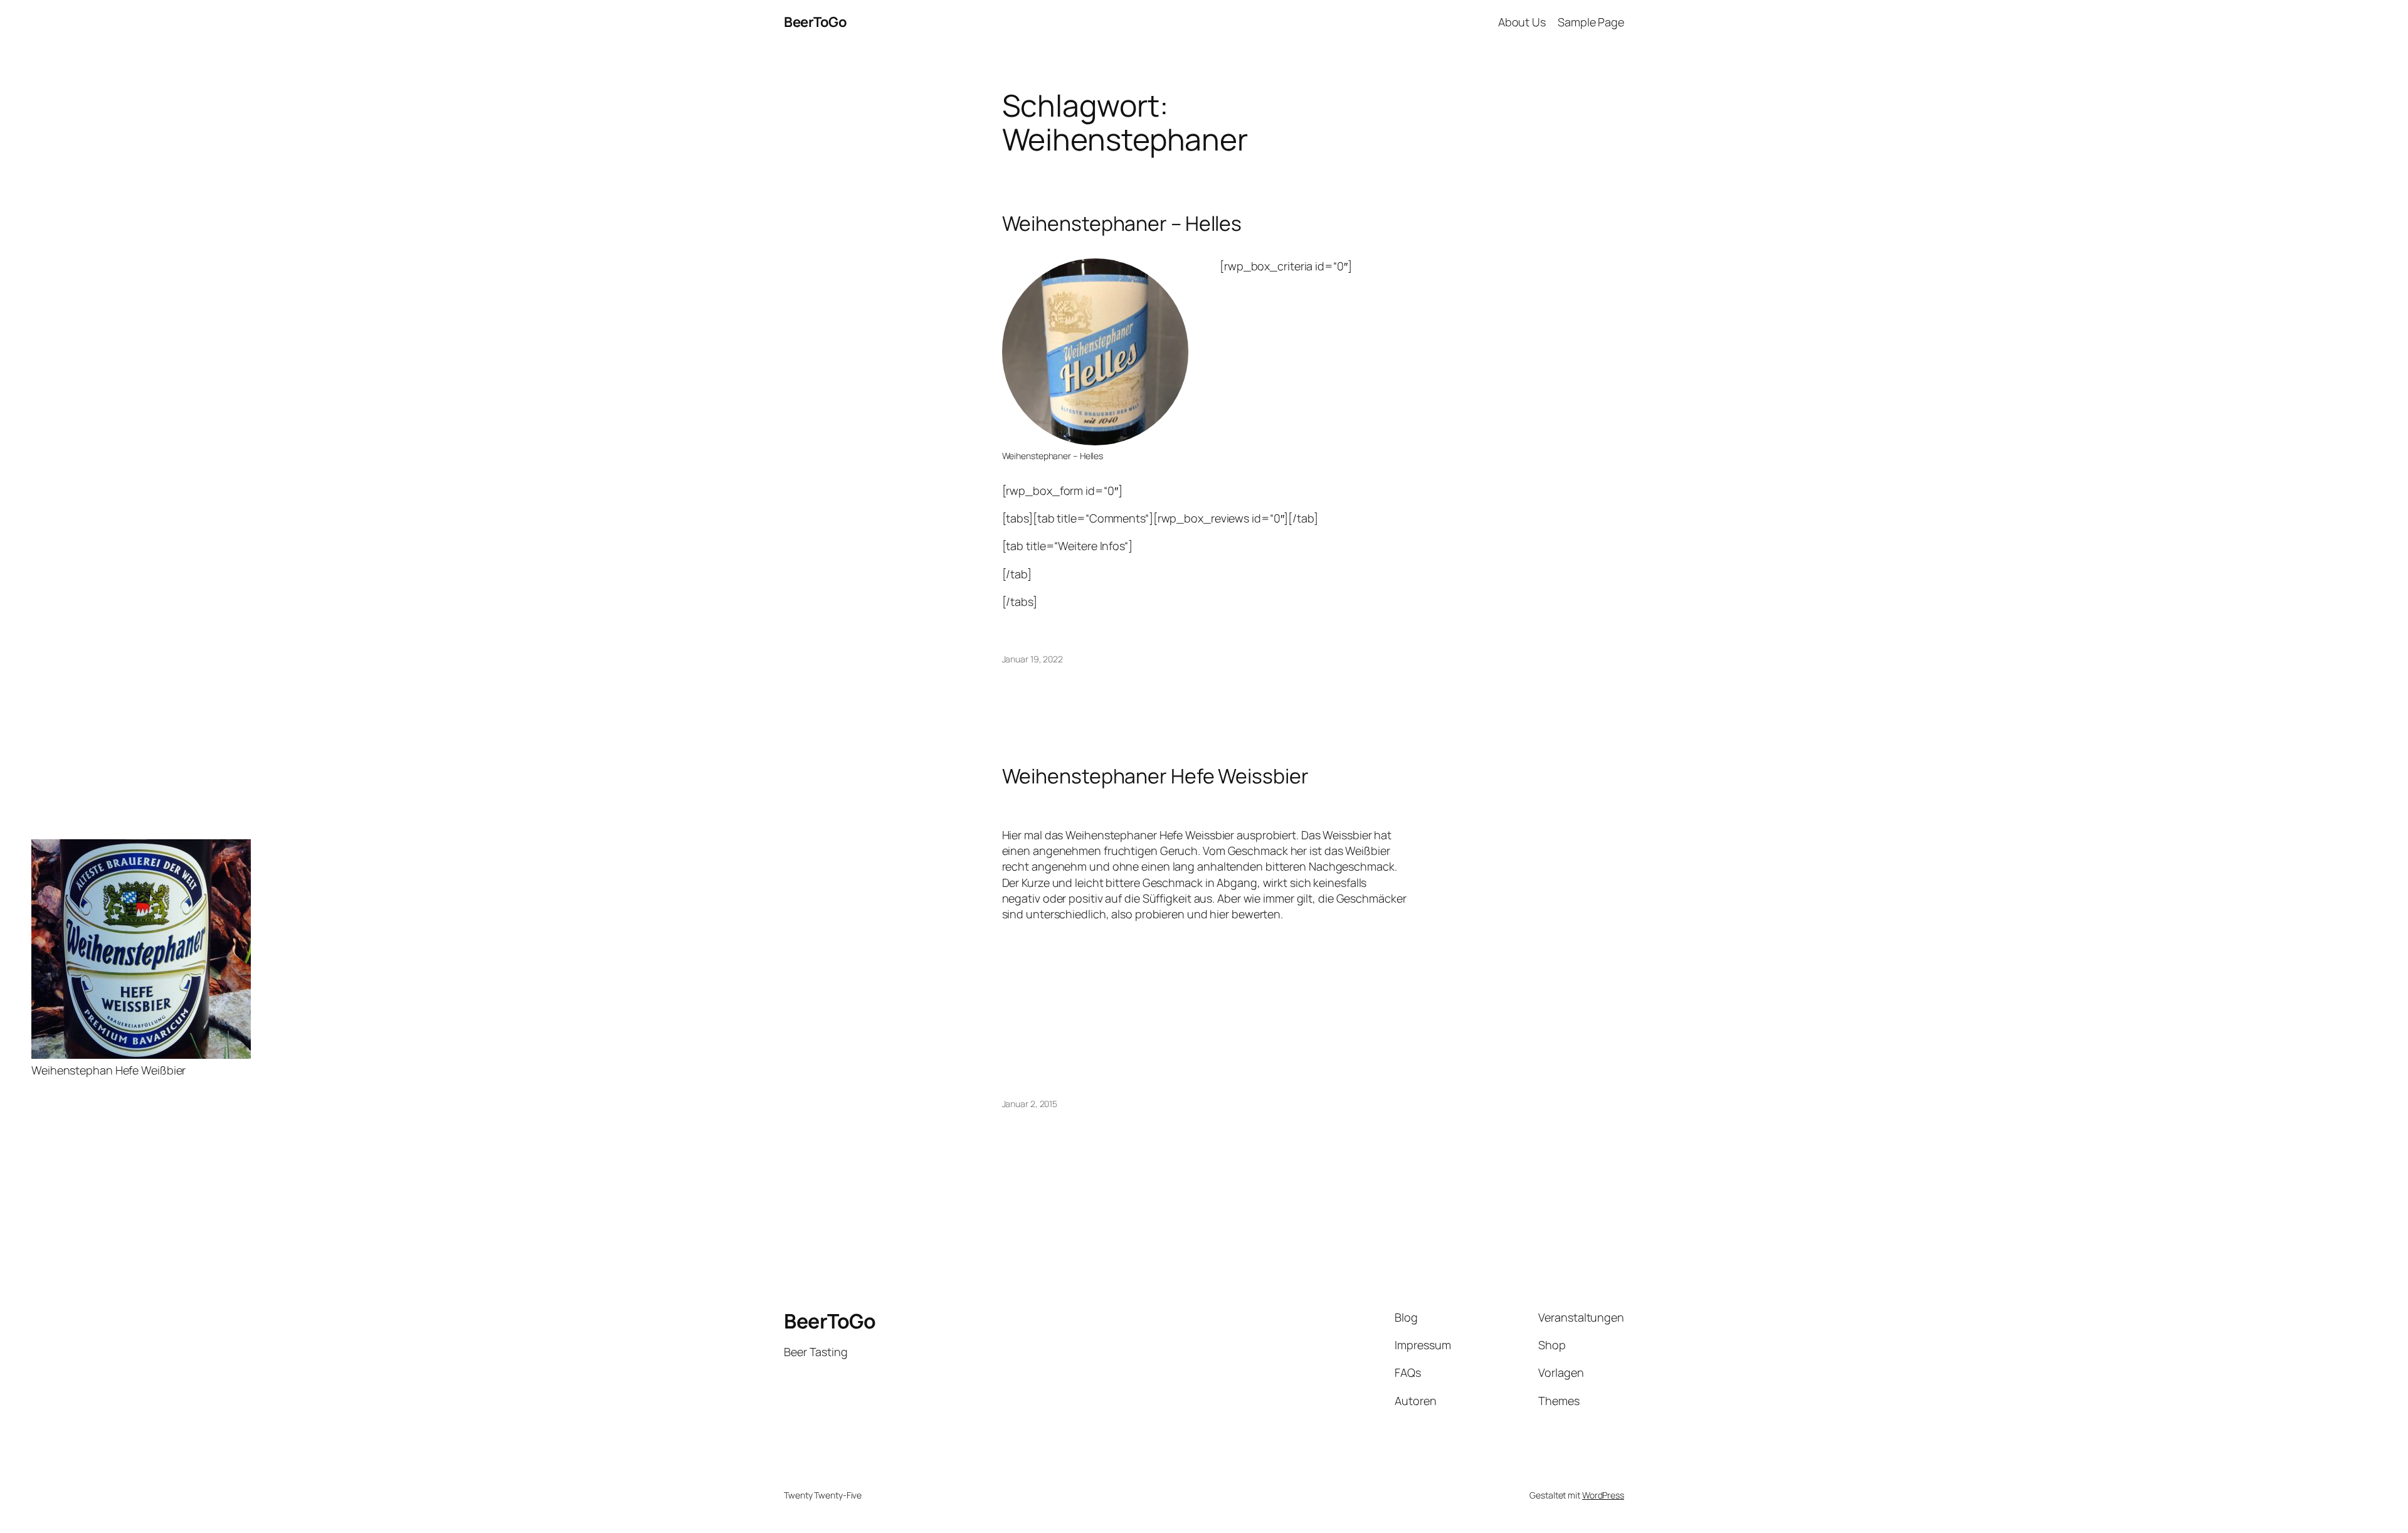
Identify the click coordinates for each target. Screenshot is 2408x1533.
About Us (1522, 22)
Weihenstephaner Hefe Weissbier (1155, 776)
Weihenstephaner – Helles (1122, 223)
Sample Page (1591, 22)
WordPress (1603, 1495)
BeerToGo (815, 22)
